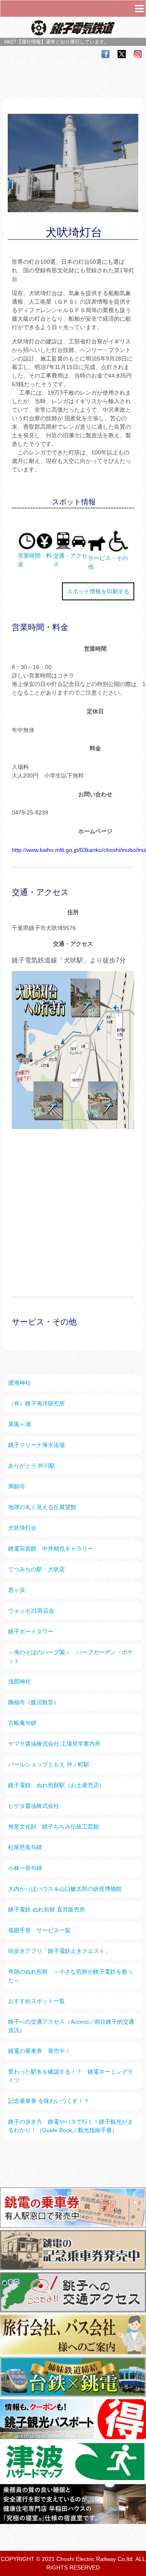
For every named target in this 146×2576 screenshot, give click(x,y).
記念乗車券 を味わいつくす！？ (49, 2101)
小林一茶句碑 (25, 1868)
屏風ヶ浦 (19, 1424)
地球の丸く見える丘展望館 (42, 1507)
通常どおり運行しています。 (77, 42)
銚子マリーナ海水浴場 (36, 1445)
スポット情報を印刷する (98, 591)
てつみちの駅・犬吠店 (36, 1569)
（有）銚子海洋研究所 (36, 1403)
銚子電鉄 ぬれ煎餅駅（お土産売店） (56, 1785)
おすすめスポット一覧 (36, 2001)
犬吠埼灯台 (22, 1528)
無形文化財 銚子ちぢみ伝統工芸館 (54, 1827)
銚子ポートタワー (31, 1631)
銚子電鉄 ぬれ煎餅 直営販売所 (47, 1909)
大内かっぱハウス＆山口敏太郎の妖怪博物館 (65, 1889)
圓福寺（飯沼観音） (34, 1702)
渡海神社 (19, 1383)
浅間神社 (19, 1681)
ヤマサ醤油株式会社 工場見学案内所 (54, 1744)
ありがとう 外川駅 (32, 1466)
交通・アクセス (70, 560)
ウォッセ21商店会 (31, 1611)
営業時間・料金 (35, 560)
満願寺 (17, 1486)
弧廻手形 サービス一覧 (39, 1930)
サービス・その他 (108, 562)
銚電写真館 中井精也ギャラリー (51, 1549)
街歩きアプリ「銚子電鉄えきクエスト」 (59, 1951)
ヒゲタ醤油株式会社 (34, 1806)
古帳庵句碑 (22, 1723)
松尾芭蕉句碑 (25, 1847)
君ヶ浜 (17, 1590)
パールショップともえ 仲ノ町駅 (49, 1764)
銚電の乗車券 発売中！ (39, 2051)
